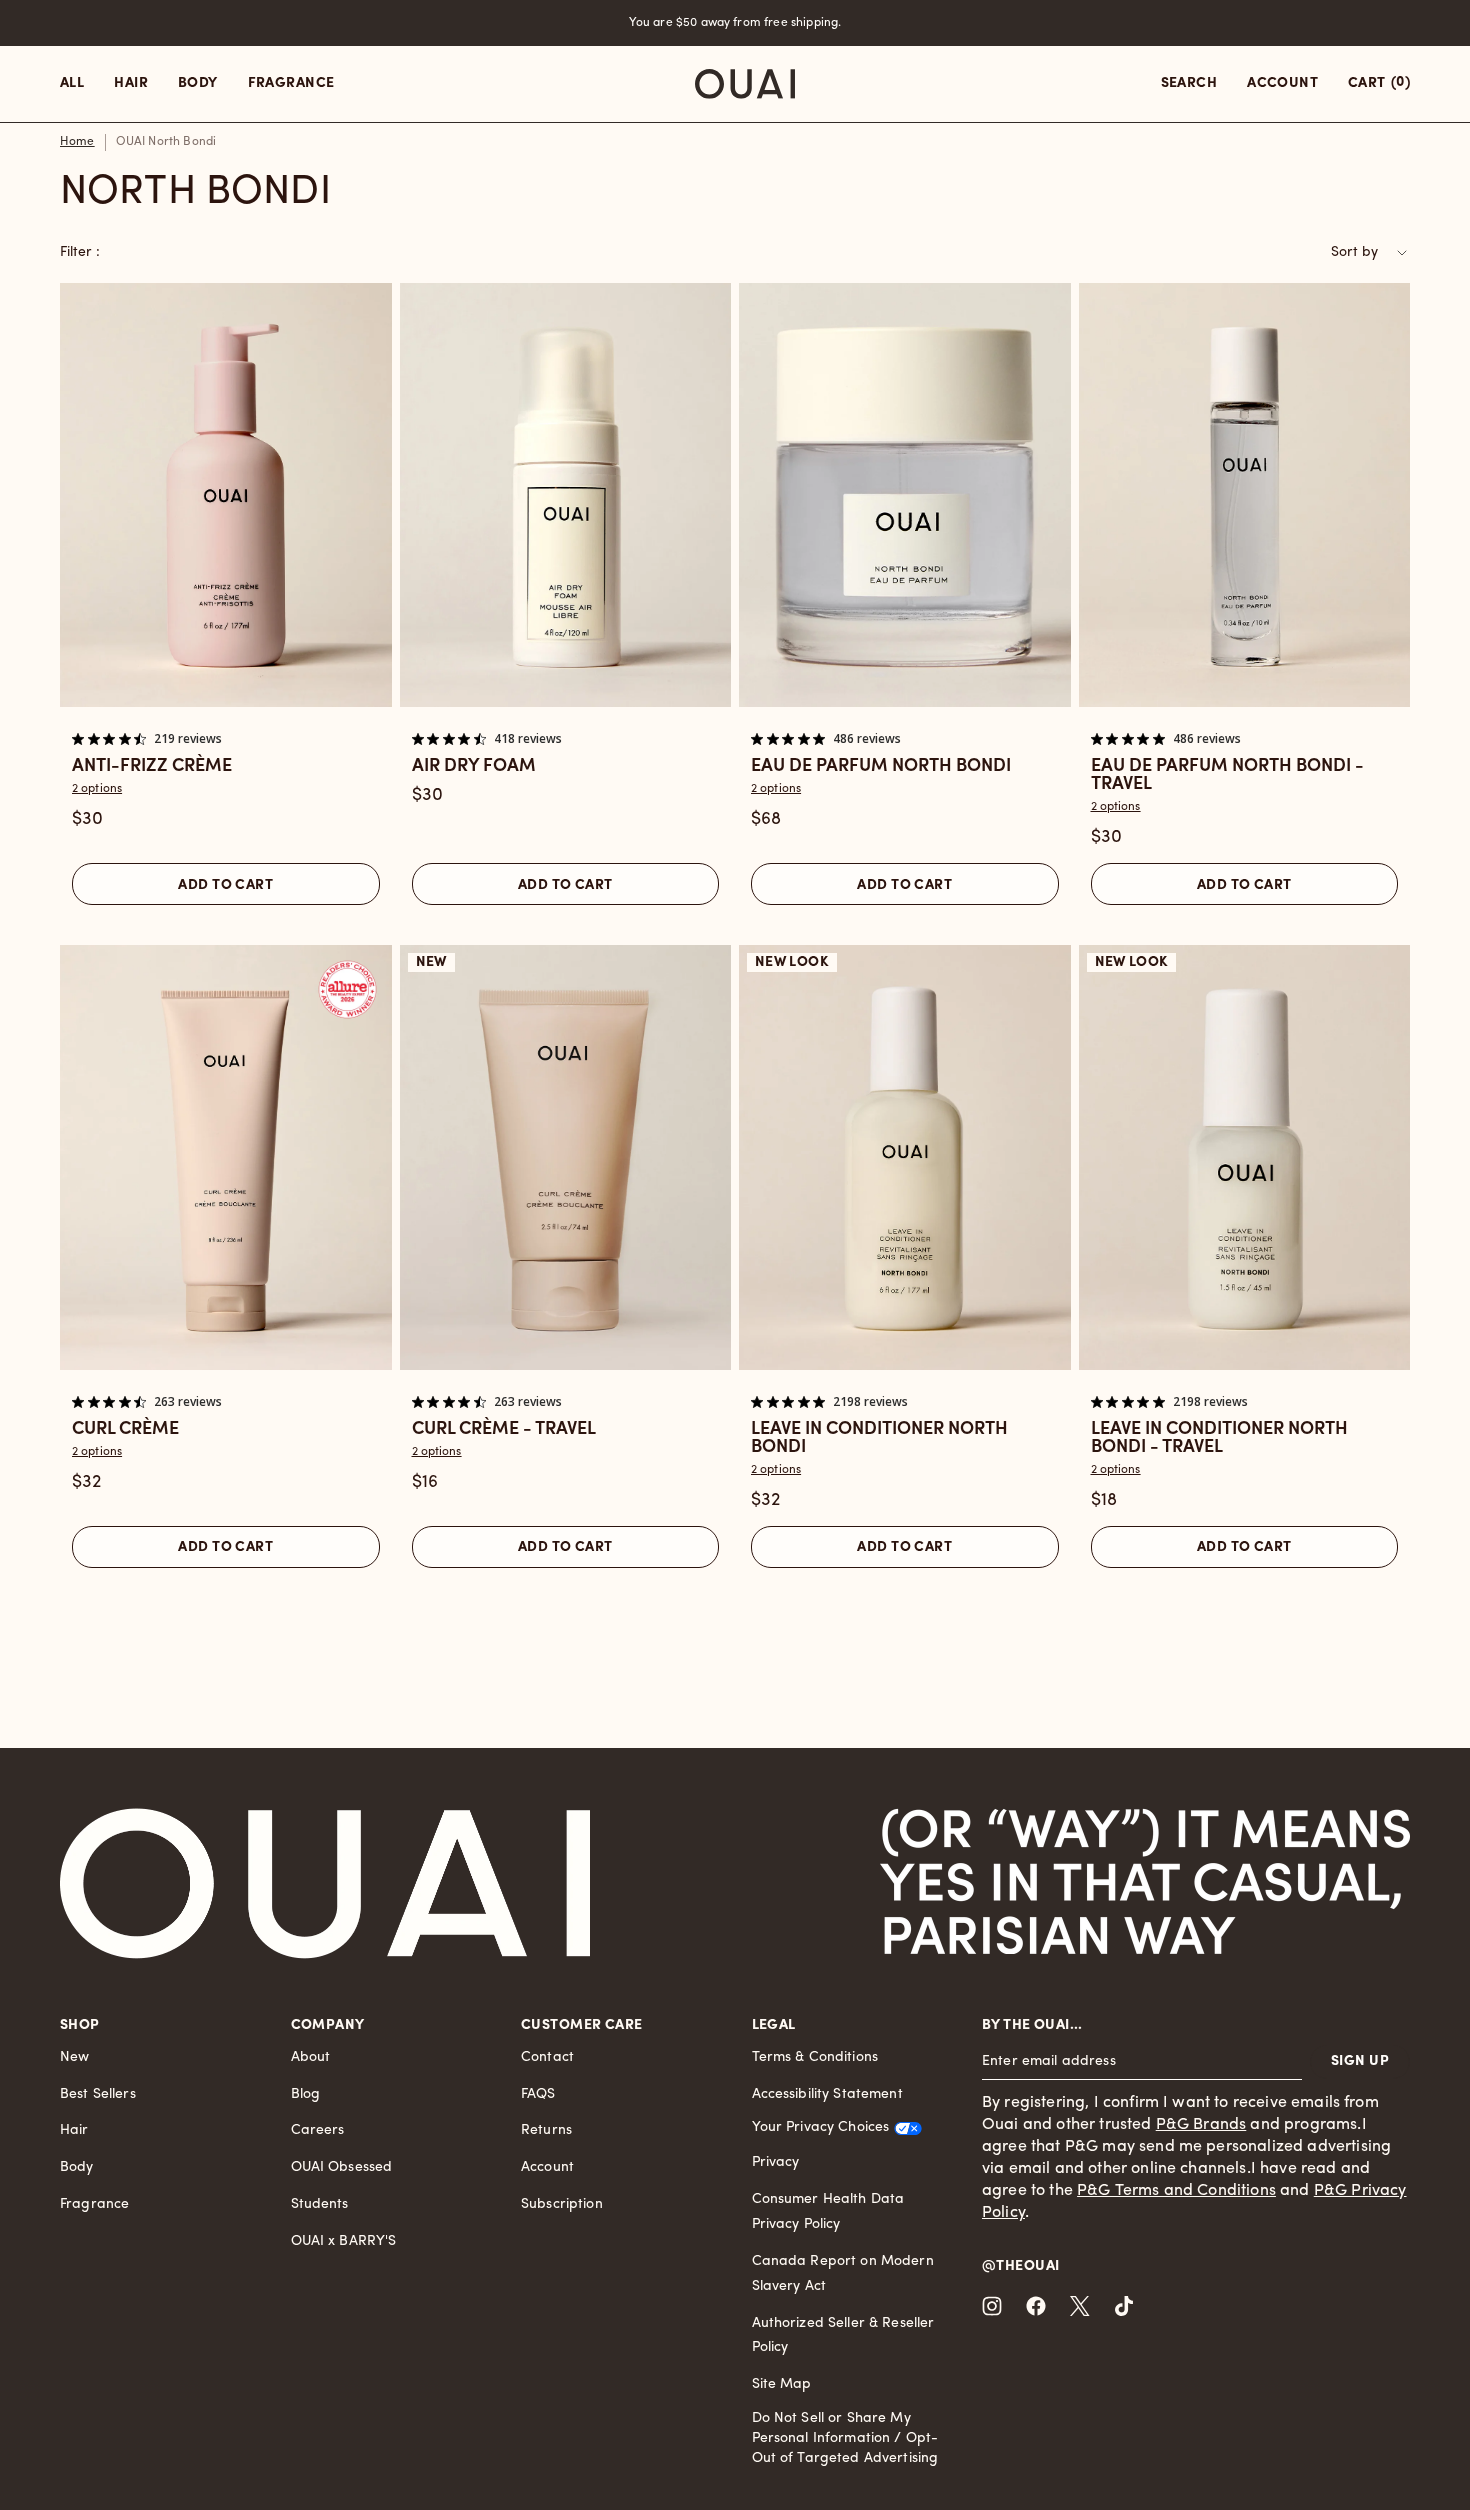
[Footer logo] (325, 1883)
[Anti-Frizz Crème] (226, 495)
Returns (546, 2130)
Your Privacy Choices (821, 2127)
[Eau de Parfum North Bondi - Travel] (1245, 495)
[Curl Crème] (226, 1157)
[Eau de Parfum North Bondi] (905, 495)
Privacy (776, 2162)
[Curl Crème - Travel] (566, 1157)
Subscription (562, 2204)
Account (547, 2167)
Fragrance (94, 2204)
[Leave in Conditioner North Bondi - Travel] (1245, 1157)
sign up (1360, 2061)
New (74, 2057)
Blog (306, 2094)
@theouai (1020, 2266)
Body (77, 2167)
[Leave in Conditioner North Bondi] (905, 1157)
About (311, 2057)
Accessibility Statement (827, 2094)
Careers (318, 2130)
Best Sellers (98, 2094)
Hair (74, 2130)
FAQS (538, 2094)
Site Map (782, 2384)
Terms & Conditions (815, 2057)
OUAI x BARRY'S (344, 2241)
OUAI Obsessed (342, 2167)
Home (77, 142)
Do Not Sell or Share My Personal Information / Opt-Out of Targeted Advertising (845, 2438)
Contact (547, 2057)
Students (320, 2204)
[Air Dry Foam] (566, 495)
